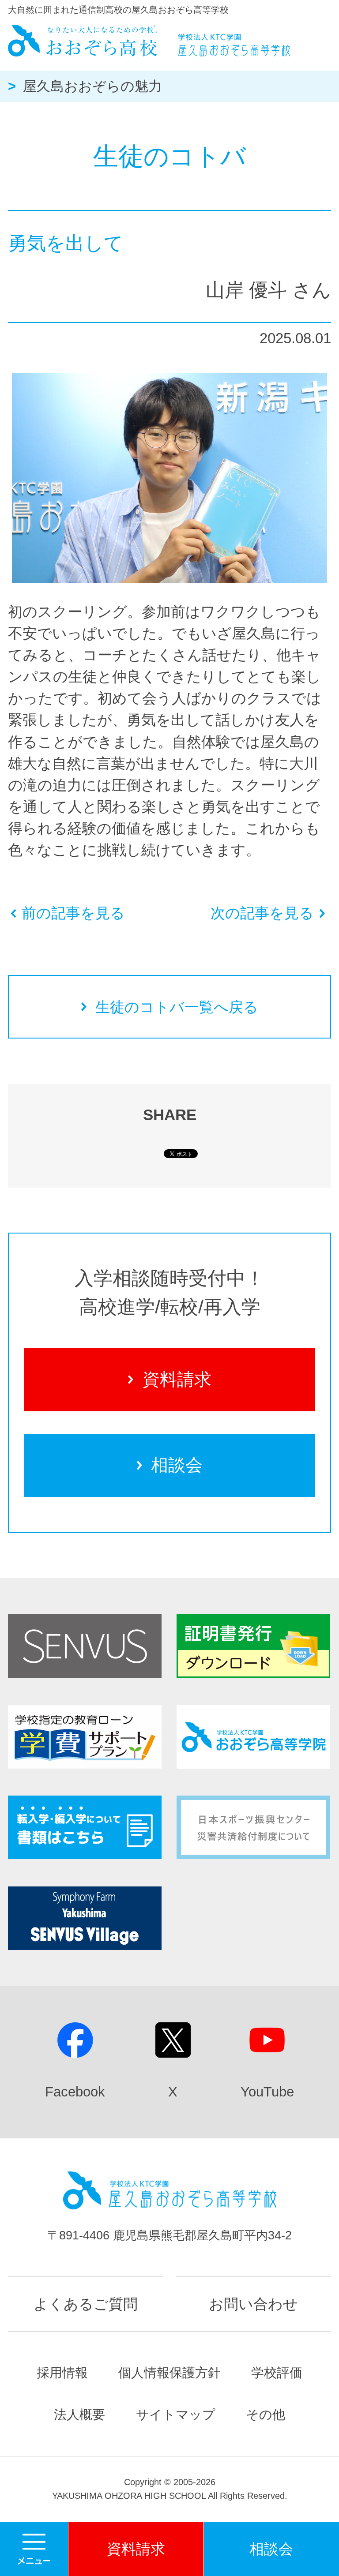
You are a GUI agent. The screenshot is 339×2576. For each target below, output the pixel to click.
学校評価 (277, 2373)
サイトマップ (176, 2415)
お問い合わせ (253, 2304)
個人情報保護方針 (169, 2373)
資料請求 (177, 1379)
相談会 (177, 1465)
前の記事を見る (73, 913)
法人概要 (79, 2415)
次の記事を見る (262, 913)
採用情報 (62, 2373)
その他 (266, 2415)
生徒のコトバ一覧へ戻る (177, 1007)
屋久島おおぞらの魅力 (92, 86)
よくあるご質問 (86, 2304)
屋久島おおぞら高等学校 (149, 41)
